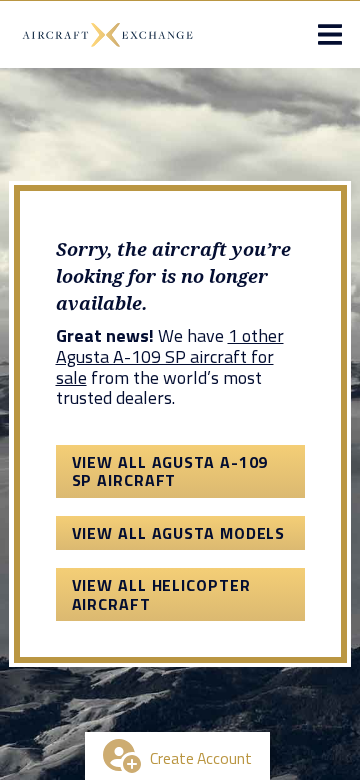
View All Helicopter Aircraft (161, 594)
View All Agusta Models (179, 533)
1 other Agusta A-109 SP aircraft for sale (170, 356)
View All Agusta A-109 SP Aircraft (170, 471)
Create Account (201, 758)
